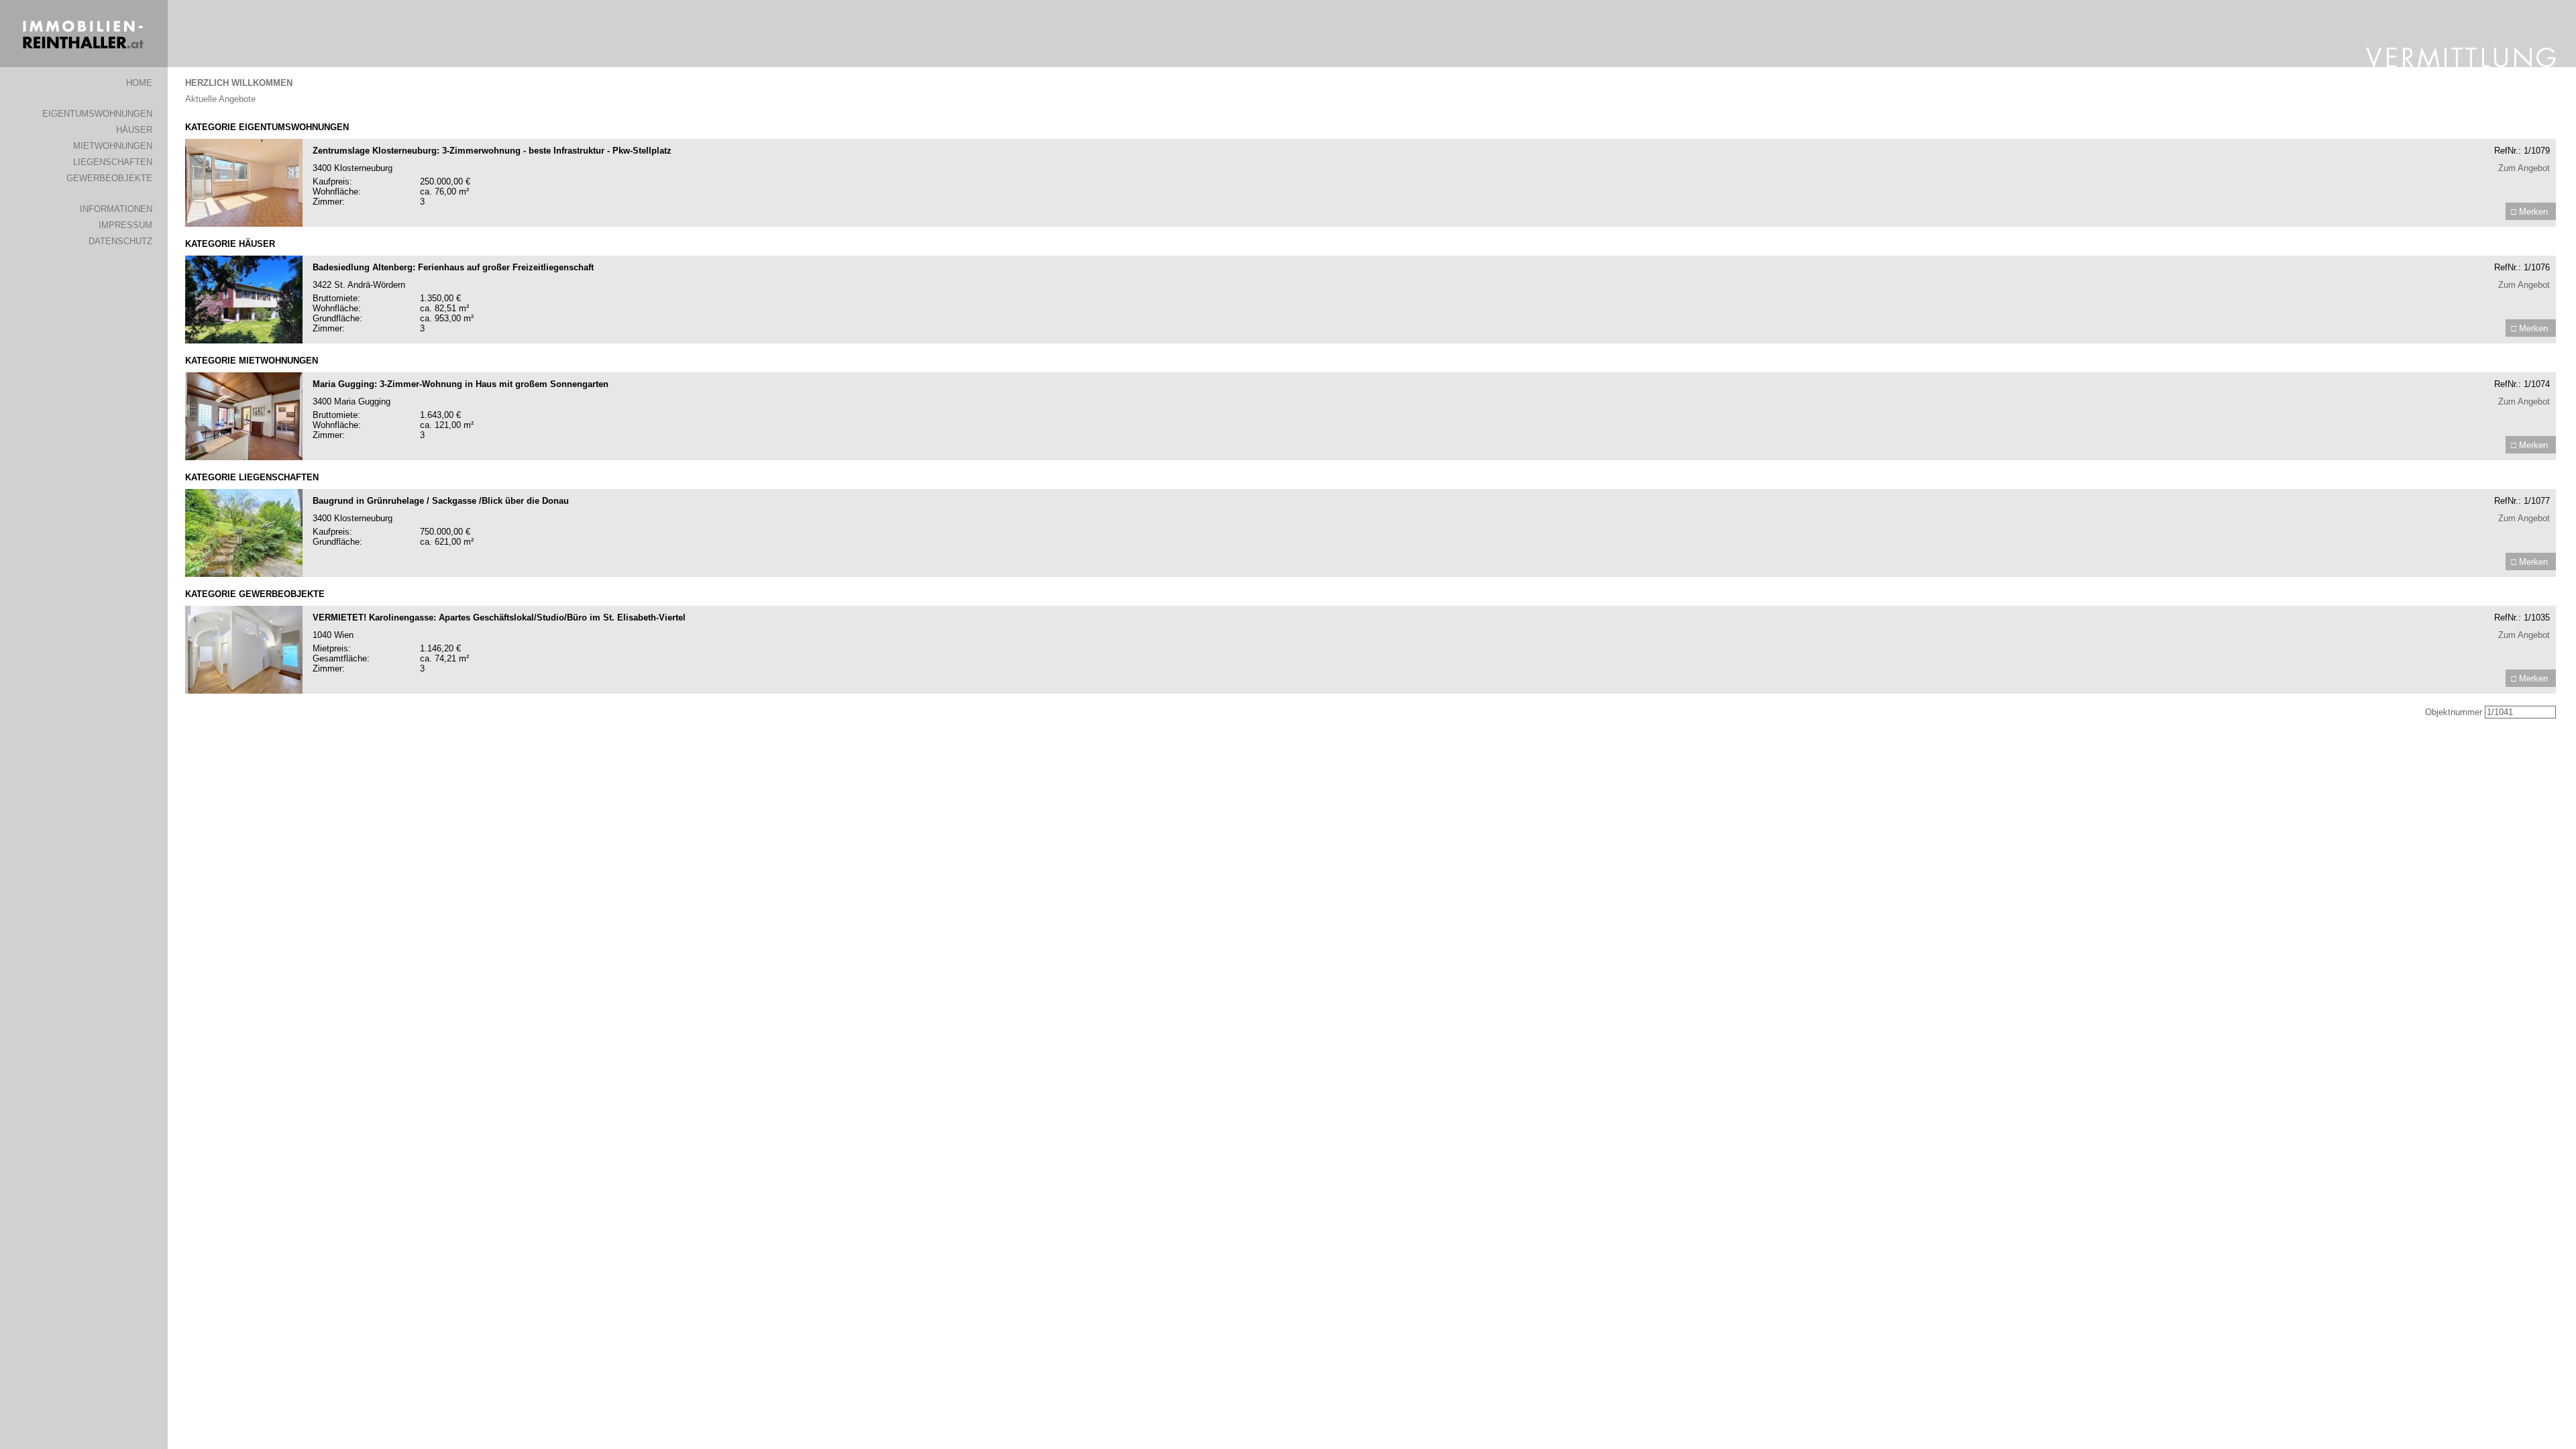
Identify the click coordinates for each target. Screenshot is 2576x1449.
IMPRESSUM (125, 225)
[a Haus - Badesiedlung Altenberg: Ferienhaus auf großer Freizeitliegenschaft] (244, 340)
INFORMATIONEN (116, 209)
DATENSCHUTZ (120, 241)
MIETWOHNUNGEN (113, 146)
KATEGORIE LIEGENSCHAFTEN (252, 477)
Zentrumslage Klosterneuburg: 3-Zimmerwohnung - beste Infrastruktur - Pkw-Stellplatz (492, 151)
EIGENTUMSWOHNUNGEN (97, 114)
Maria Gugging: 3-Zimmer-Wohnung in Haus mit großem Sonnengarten (461, 384)
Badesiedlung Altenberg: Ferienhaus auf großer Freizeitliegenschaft (453, 267)
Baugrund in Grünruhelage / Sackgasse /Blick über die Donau (441, 501)
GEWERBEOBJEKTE (109, 178)
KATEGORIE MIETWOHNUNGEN (252, 361)
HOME (139, 83)
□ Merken (2529, 212)
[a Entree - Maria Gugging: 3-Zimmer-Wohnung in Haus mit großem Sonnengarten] (244, 457)
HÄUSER (134, 130)
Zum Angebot (2524, 168)
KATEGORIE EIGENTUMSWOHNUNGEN (267, 127)
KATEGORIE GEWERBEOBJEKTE (255, 594)
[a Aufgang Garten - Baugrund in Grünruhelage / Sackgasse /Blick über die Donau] (244, 574)
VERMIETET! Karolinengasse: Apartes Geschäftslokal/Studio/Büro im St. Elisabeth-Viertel (499, 618)
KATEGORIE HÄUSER (230, 244)
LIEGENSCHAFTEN (113, 162)
